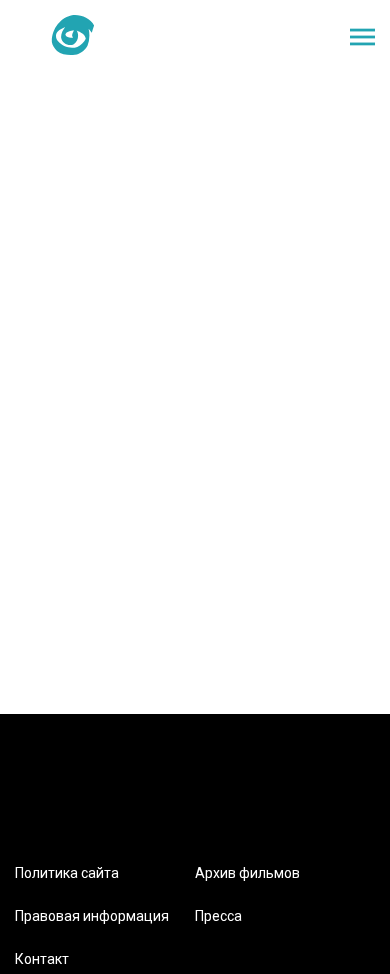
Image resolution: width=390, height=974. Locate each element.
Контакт (42, 959)
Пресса (218, 916)
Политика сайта (67, 873)
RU (197, 36)
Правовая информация (92, 916)
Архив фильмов (247, 873)
